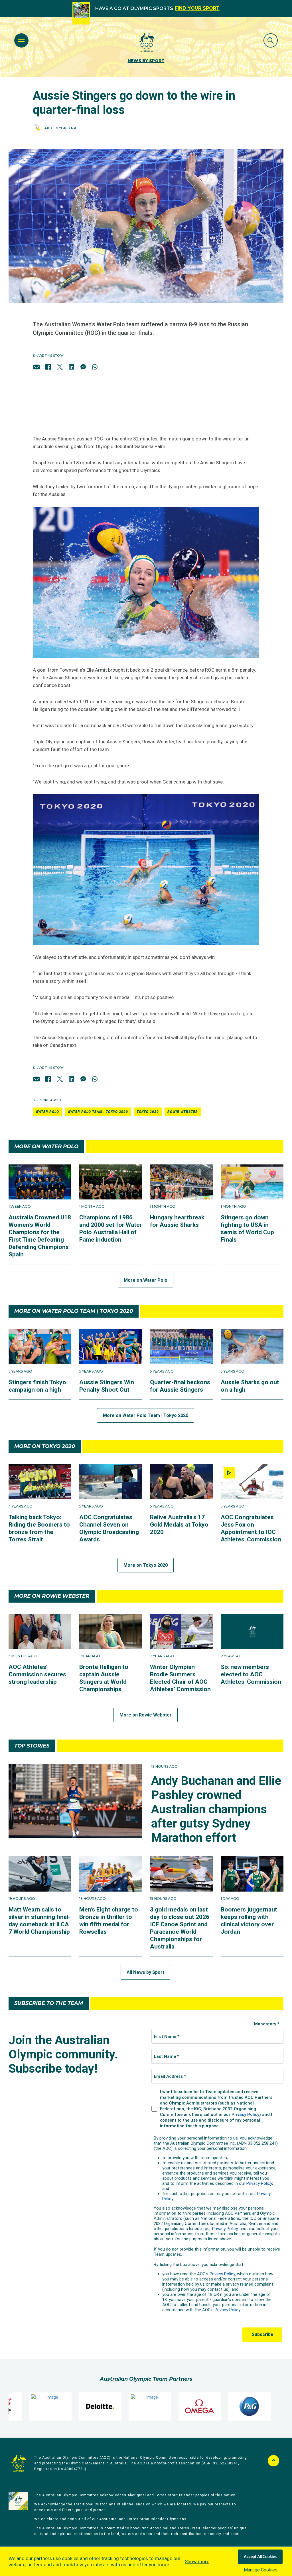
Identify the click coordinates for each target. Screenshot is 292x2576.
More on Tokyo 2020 (146, 1565)
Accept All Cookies (260, 2557)
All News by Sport (145, 1972)
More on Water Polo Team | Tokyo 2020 (146, 1415)
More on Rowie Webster (146, 1715)
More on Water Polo (146, 1280)
